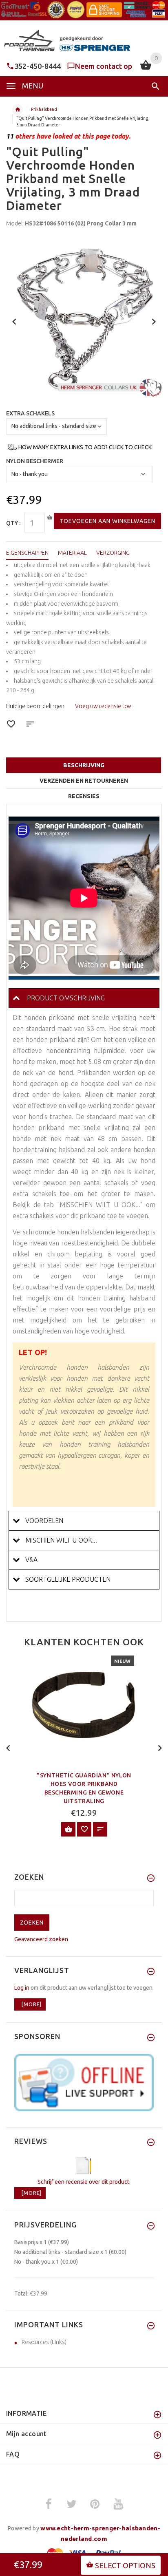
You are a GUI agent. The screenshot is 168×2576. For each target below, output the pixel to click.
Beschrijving (84, 765)
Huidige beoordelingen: (36, 706)
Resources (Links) (44, 2342)
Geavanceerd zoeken (41, 1939)
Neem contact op (104, 66)
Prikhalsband (44, 109)
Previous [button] (14, 321)
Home (18, 110)
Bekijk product (68, 1829)
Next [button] (154, 321)
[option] (84, 319)
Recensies (84, 796)
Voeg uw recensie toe (103, 706)
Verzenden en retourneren (84, 781)
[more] (30, 2004)
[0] (146, 69)
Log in (22, 1988)
